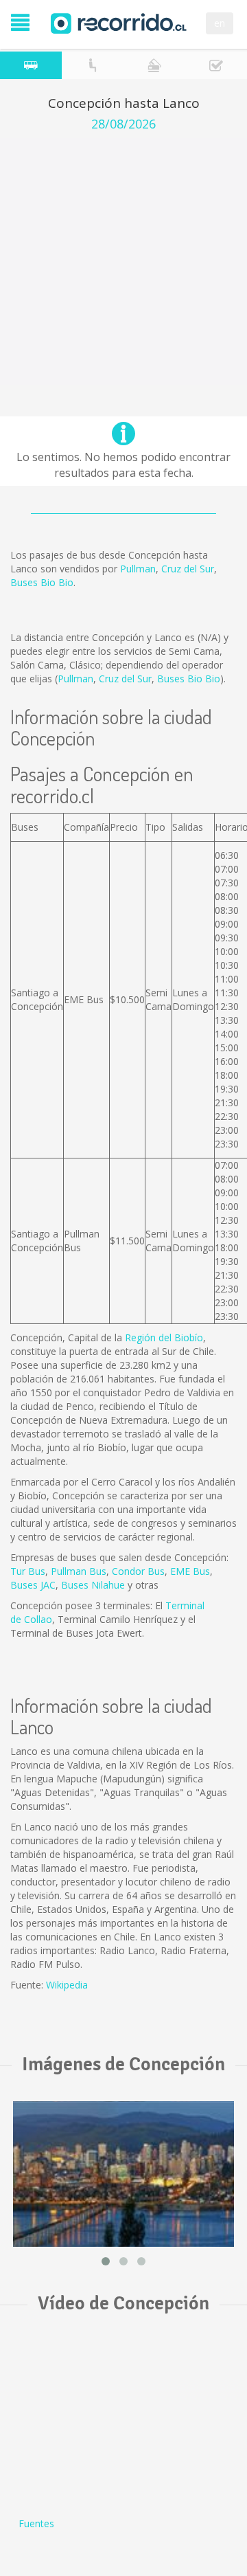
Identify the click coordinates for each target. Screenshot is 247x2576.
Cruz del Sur (188, 569)
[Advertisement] (123, 262)
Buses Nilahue (93, 1585)
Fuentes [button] (36, 2523)
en (220, 23)
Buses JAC (33, 1585)
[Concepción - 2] (123, 2174)
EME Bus (190, 1571)
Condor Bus (138, 1571)
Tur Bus (28, 1571)
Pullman (138, 569)
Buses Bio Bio (42, 582)
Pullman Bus (79, 1571)
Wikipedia (67, 1985)
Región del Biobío (164, 1337)
